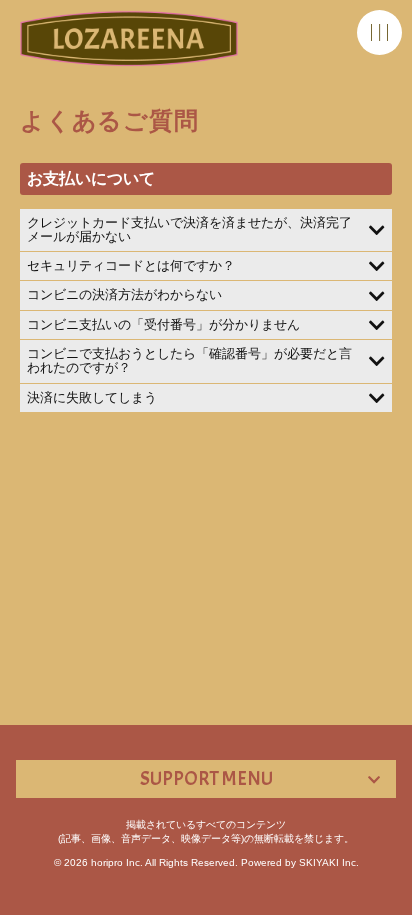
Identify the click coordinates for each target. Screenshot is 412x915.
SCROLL (387, 895)
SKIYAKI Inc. (329, 862)
